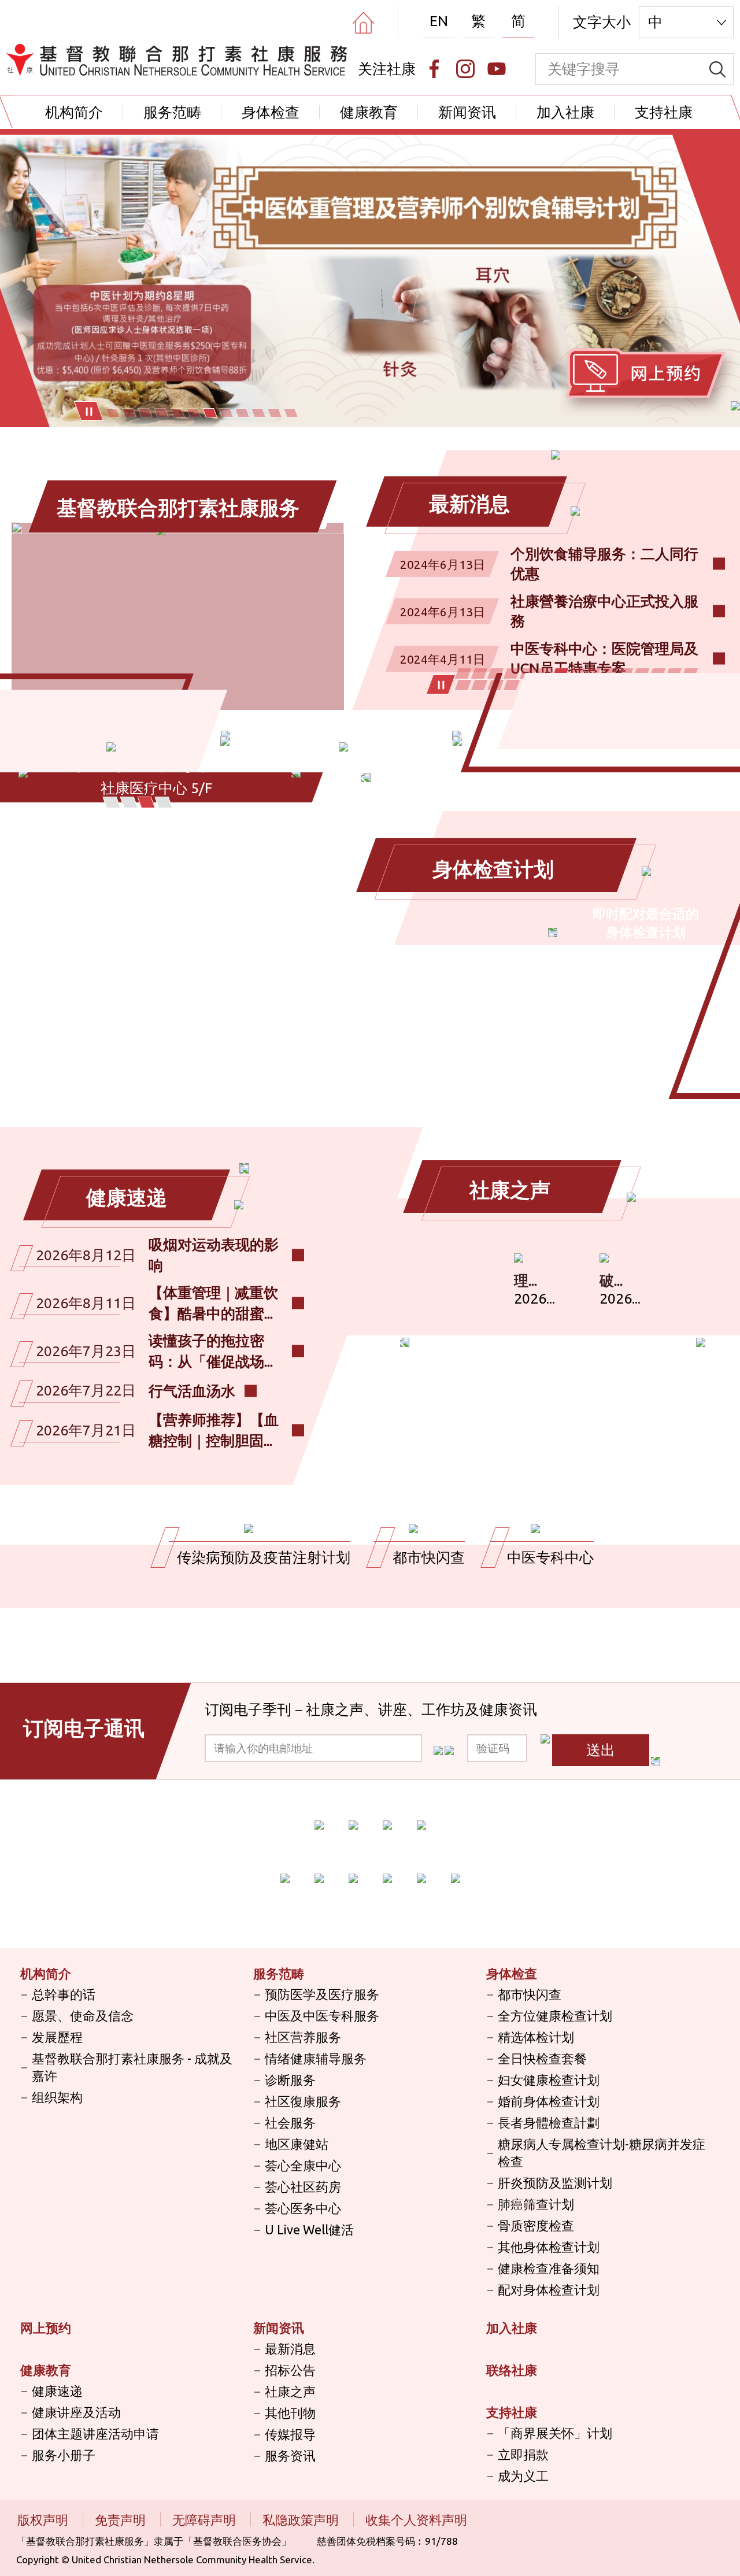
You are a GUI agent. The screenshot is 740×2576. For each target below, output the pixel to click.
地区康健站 (297, 2144)
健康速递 (57, 2391)
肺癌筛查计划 (536, 2204)
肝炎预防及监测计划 (555, 2183)
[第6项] (194, 413)
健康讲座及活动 (76, 2412)
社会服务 (290, 2122)
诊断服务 (290, 2080)
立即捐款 (523, 2454)
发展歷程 (57, 2037)
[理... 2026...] (519, 1258)
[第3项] (145, 413)
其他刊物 (290, 2413)
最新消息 (290, 2349)
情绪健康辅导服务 (316, 2058)
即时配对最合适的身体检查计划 (646, 923)
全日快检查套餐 (542, 2058)
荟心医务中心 (303, 2208)
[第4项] (161, 413)
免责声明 (122, 2520)
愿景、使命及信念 (83, 2016)
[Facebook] (434, 69)
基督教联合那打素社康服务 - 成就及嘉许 (132, 2067)
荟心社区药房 (303, 2187)
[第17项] (480, 685)
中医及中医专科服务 (322, 2016)
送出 (601, 1750)
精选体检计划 (536, 2037)
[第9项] (242, 413)
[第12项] (291, 413)
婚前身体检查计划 (549, 2101)
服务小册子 (64, 2455)
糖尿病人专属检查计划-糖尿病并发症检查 (602, 2153)
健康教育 (369, 112)
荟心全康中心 (303, 2165)
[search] (717, 69)
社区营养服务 (303, 2037)
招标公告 (290, 2370)
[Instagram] (465, 69)
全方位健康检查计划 (555, 2016)
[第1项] (113, 413)
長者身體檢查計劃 (549, 2122)
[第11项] (275, 413)
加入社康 (565, 112)
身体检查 (271, 112)
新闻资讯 (467, 112)
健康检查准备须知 (549, 2268)
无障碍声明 (206, 2520)
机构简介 (74, 112)
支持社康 (664, 112)
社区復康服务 (303, 2101)
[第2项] (129, 413)
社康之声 (290, 2391)
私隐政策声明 (302, 2520)
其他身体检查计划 (549, 2247)
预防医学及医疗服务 (322, 1994)
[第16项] (463, 685)
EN (439, 21)
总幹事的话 (64, 1994)
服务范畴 (172, 112)
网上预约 (46, 2328)
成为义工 (523, 2476)
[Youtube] (497, 69)
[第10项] (258, 413)
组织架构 (57, 2097)
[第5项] (177, 413)
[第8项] (226, 413)
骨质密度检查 (536, 2225)
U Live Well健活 (309, 2229)
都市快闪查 (530, 1994)
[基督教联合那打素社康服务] (178, 527)
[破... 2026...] (604, 1258)
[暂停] (89, 411)
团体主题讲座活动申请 (95, 2433)
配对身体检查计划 (549, 2290)
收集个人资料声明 (416, 2520)
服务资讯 (290, 2455)
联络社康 (512, 2370)
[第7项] (210, 413)
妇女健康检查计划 (549, 2080)
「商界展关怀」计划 (555, 2433)
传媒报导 (290, 2434)
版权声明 (44, 2520)
